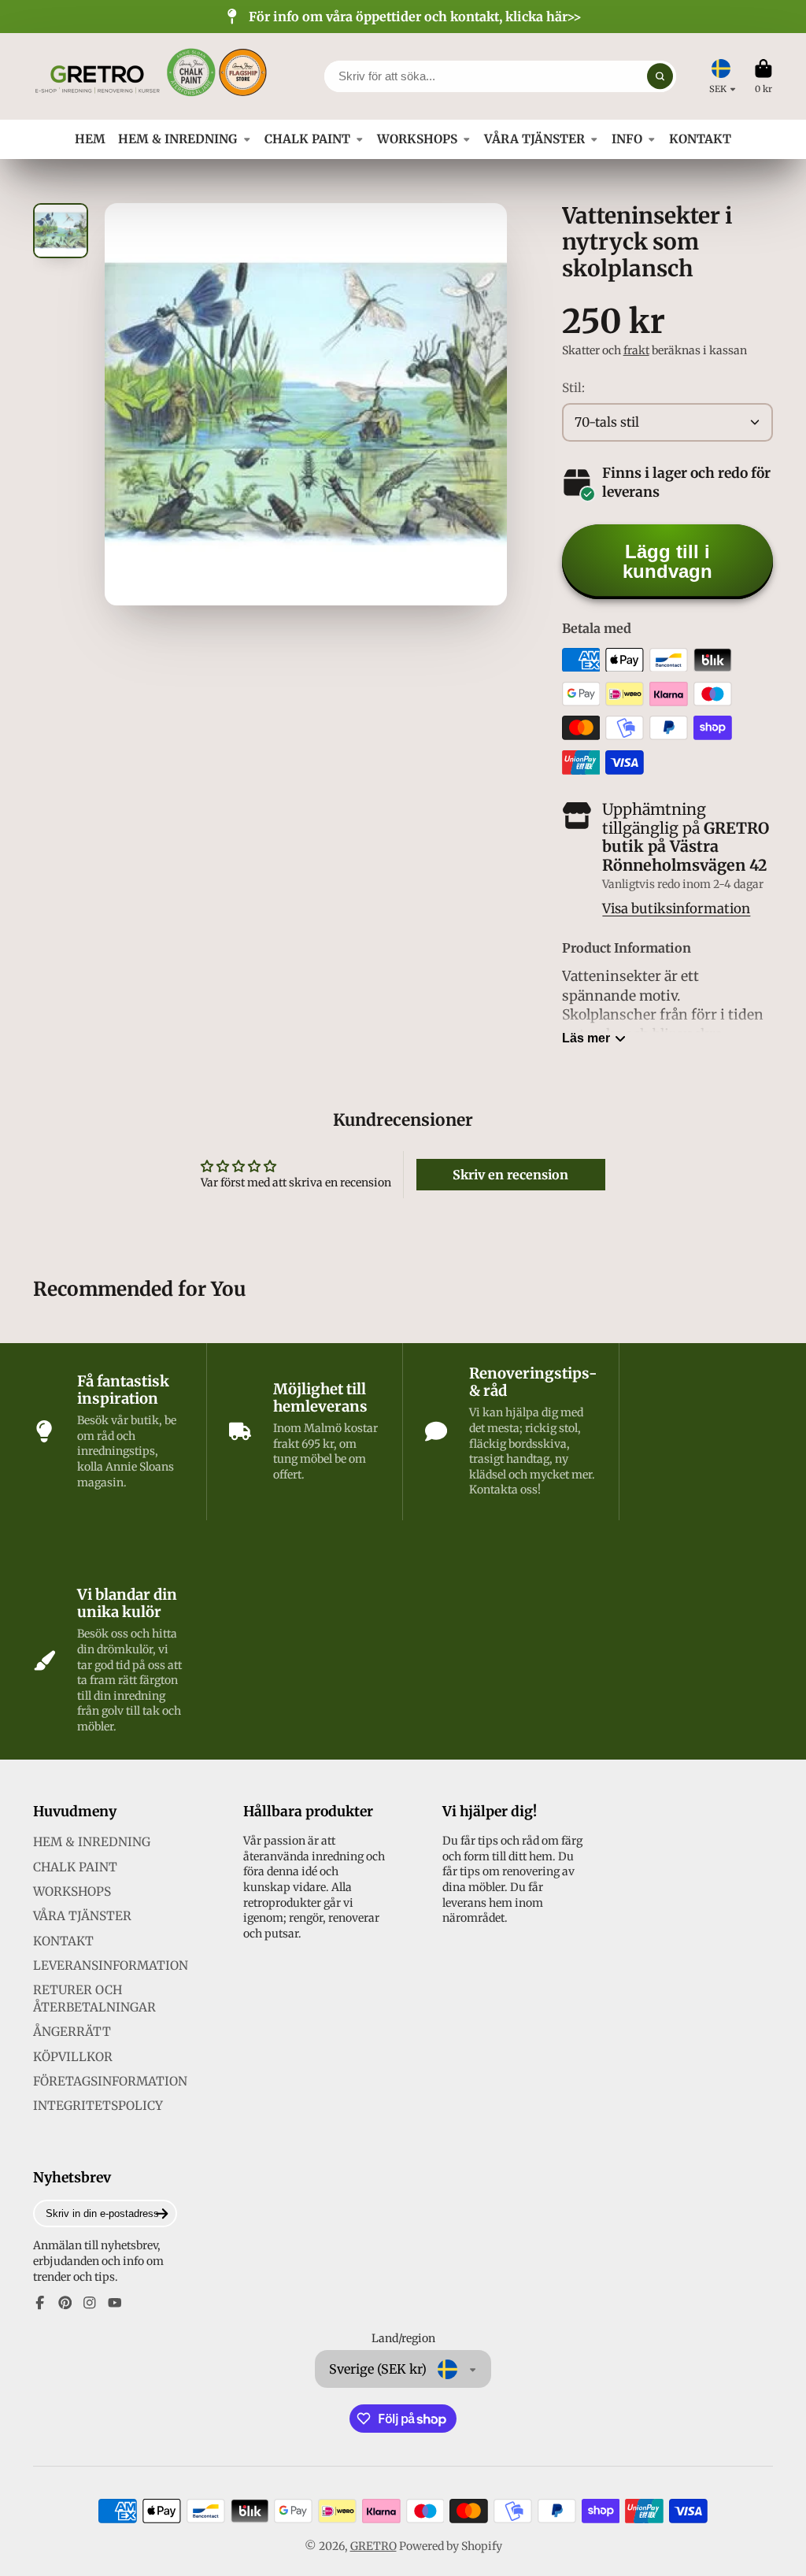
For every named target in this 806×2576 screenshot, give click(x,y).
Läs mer (586, 1038)
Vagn (763, 76)
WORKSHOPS (417, 139)
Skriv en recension (510, 1175)
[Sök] (660, 76)
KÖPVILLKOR (73, 2057)
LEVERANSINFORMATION (111, 1965)
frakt (636, 350)
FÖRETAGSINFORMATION (110, 2081)
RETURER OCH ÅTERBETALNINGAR (94, 1999)
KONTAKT (700, 139)
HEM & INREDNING (177, 139)
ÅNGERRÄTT (72, 2032)
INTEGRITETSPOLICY (98, 2106)
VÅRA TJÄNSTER (534, 139)
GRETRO (373, 2546)
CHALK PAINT (307, 139)
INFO (627, 139)
